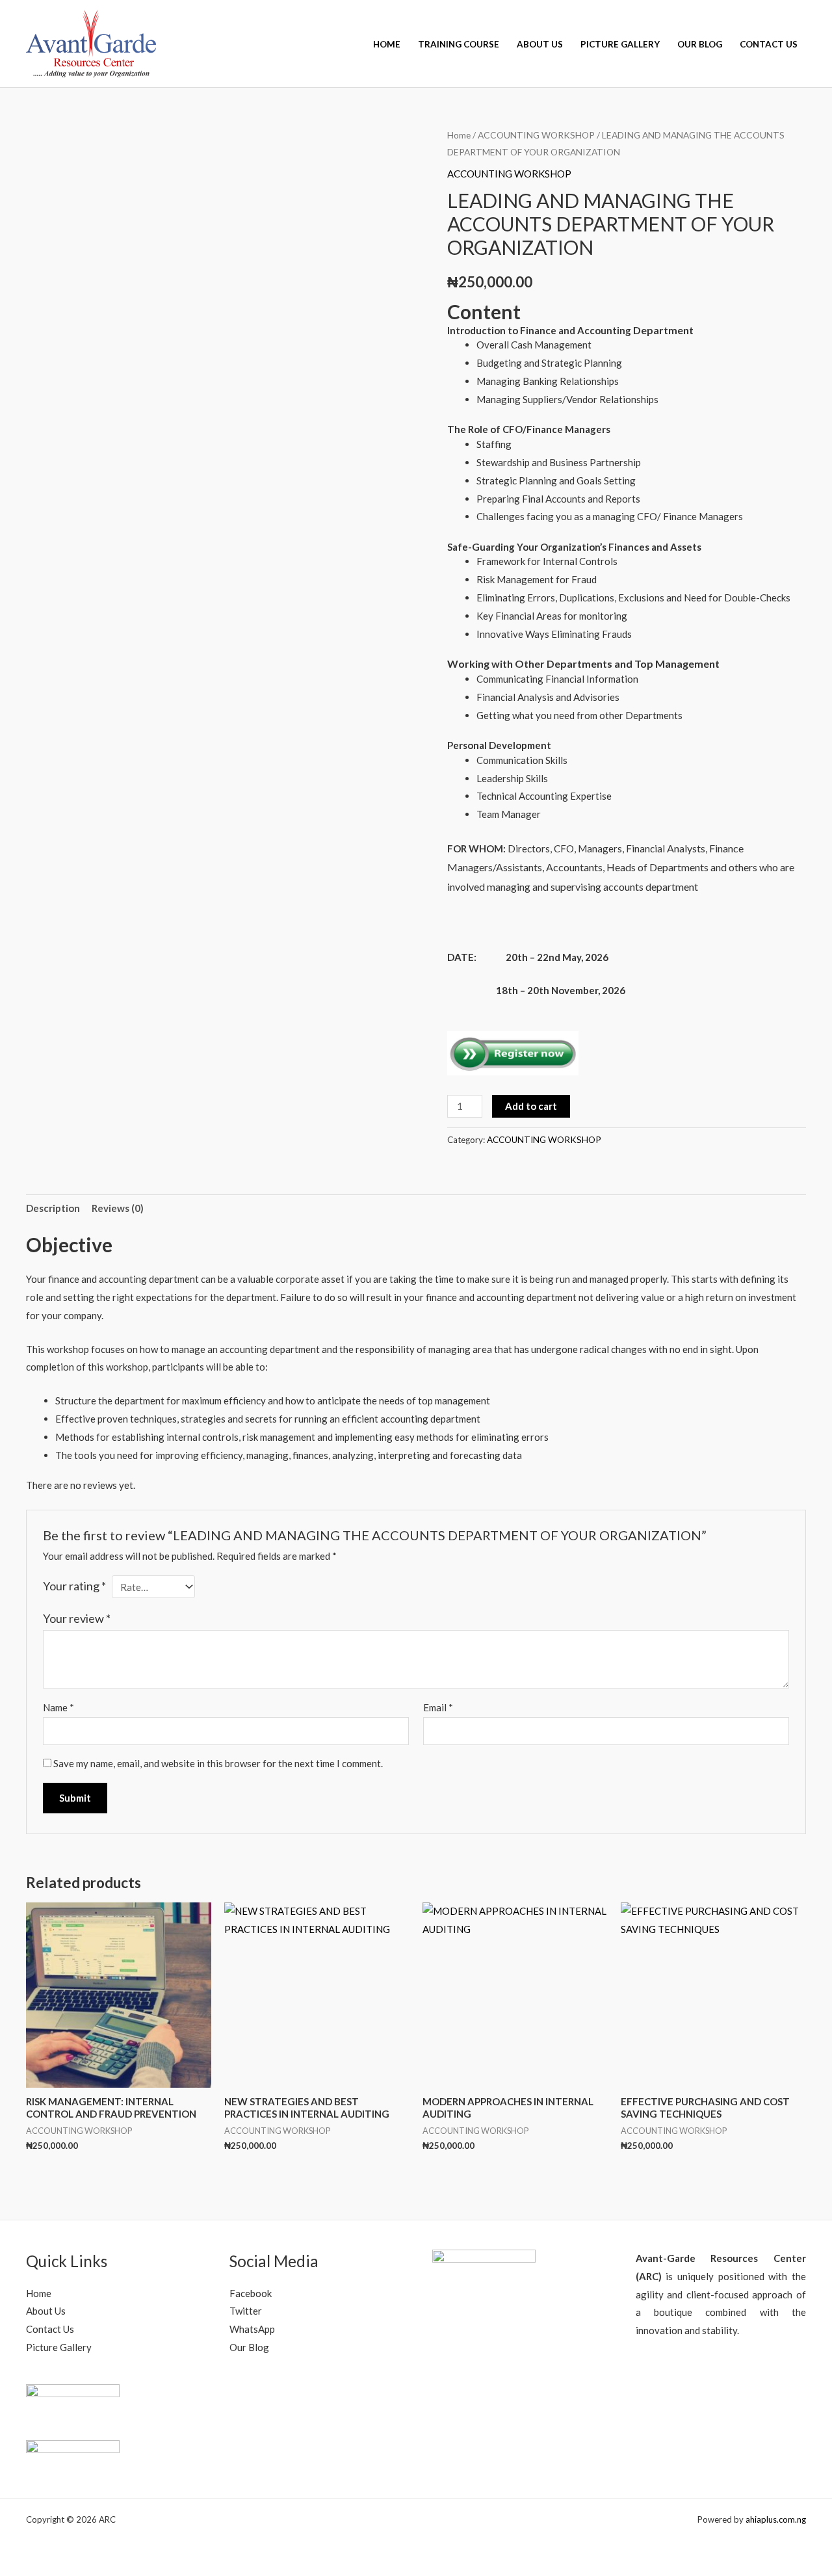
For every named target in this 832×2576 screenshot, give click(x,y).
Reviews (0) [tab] (118, 1208)
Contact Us (769, 44)
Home (387, 44)
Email (438, 1707)
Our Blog (700, 44)
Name (58, 1707)
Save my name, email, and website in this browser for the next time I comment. (218, 1763)
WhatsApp (252, 2329)
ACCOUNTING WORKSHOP (536, 135)
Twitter (246, 2311)
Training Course (459, 44)
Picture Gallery (620, 44)
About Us (540, 44)
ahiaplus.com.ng (776, 2519)
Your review (77, 1618)
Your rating (74, 1586)
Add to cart (531, 1106)
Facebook (251, 2293)
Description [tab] (53, 1208)
